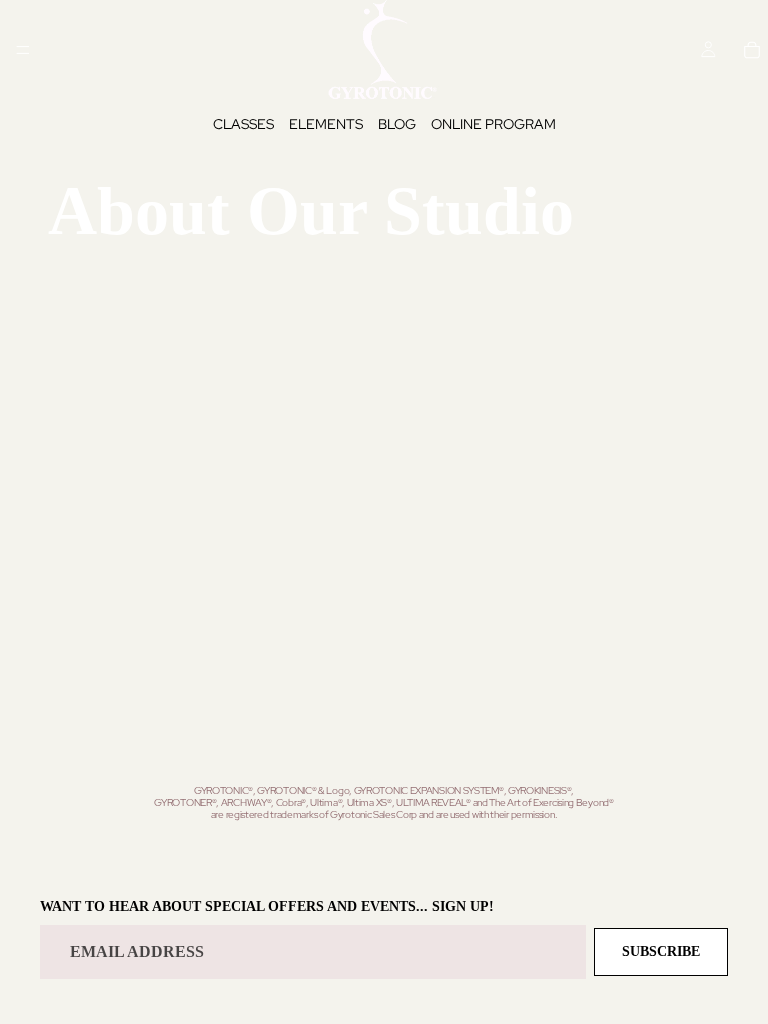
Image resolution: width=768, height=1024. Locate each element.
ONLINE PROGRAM (493, 124)
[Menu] (23, 50)
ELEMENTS (326, 124)
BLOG (397, 124)
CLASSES (243, 124)
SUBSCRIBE (661, 952)
